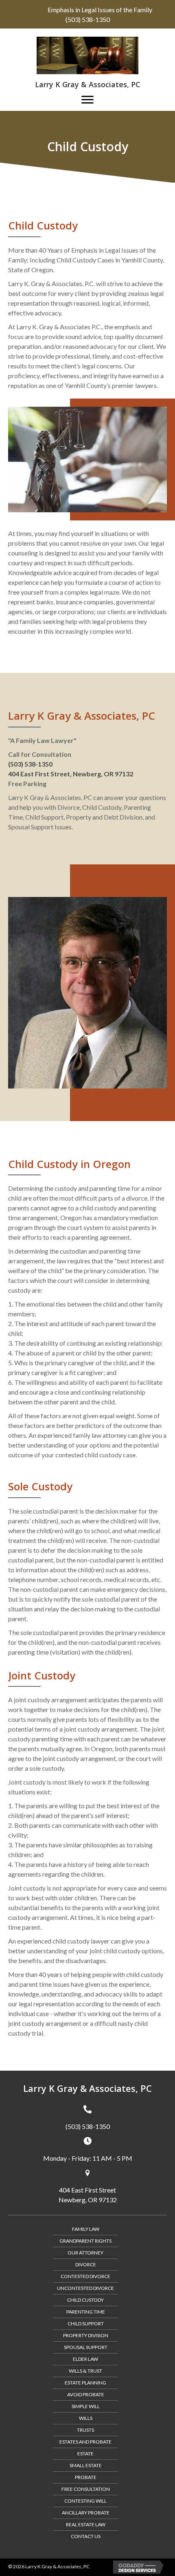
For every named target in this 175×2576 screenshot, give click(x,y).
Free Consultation (86, 2489)
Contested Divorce (85, 2276)
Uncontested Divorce (85, 2288)
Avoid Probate (86, 2394)
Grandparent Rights (85, 2241)
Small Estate (86, 2465)
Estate (85, 2454)
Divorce (86, 2264)
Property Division (86, 2335)
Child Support (86, 2324)
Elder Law (85, 2359)
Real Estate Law (86, 2524)
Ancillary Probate (86, 2513)
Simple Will (86, 2406)
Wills (86, 2418)
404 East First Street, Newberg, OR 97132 (71, 774)
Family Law (86, 2229)
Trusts (85, 2430)
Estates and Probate (85, 2442)
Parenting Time (86, 2312)
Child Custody (85, 2300)
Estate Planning (85, 2383)
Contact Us (86, 2536)
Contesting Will (85, 2501)
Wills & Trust (85, 2371)
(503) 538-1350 (88, 19)
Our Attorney (85, 2253)
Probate (86, 2477)
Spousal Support (86, 2347)
